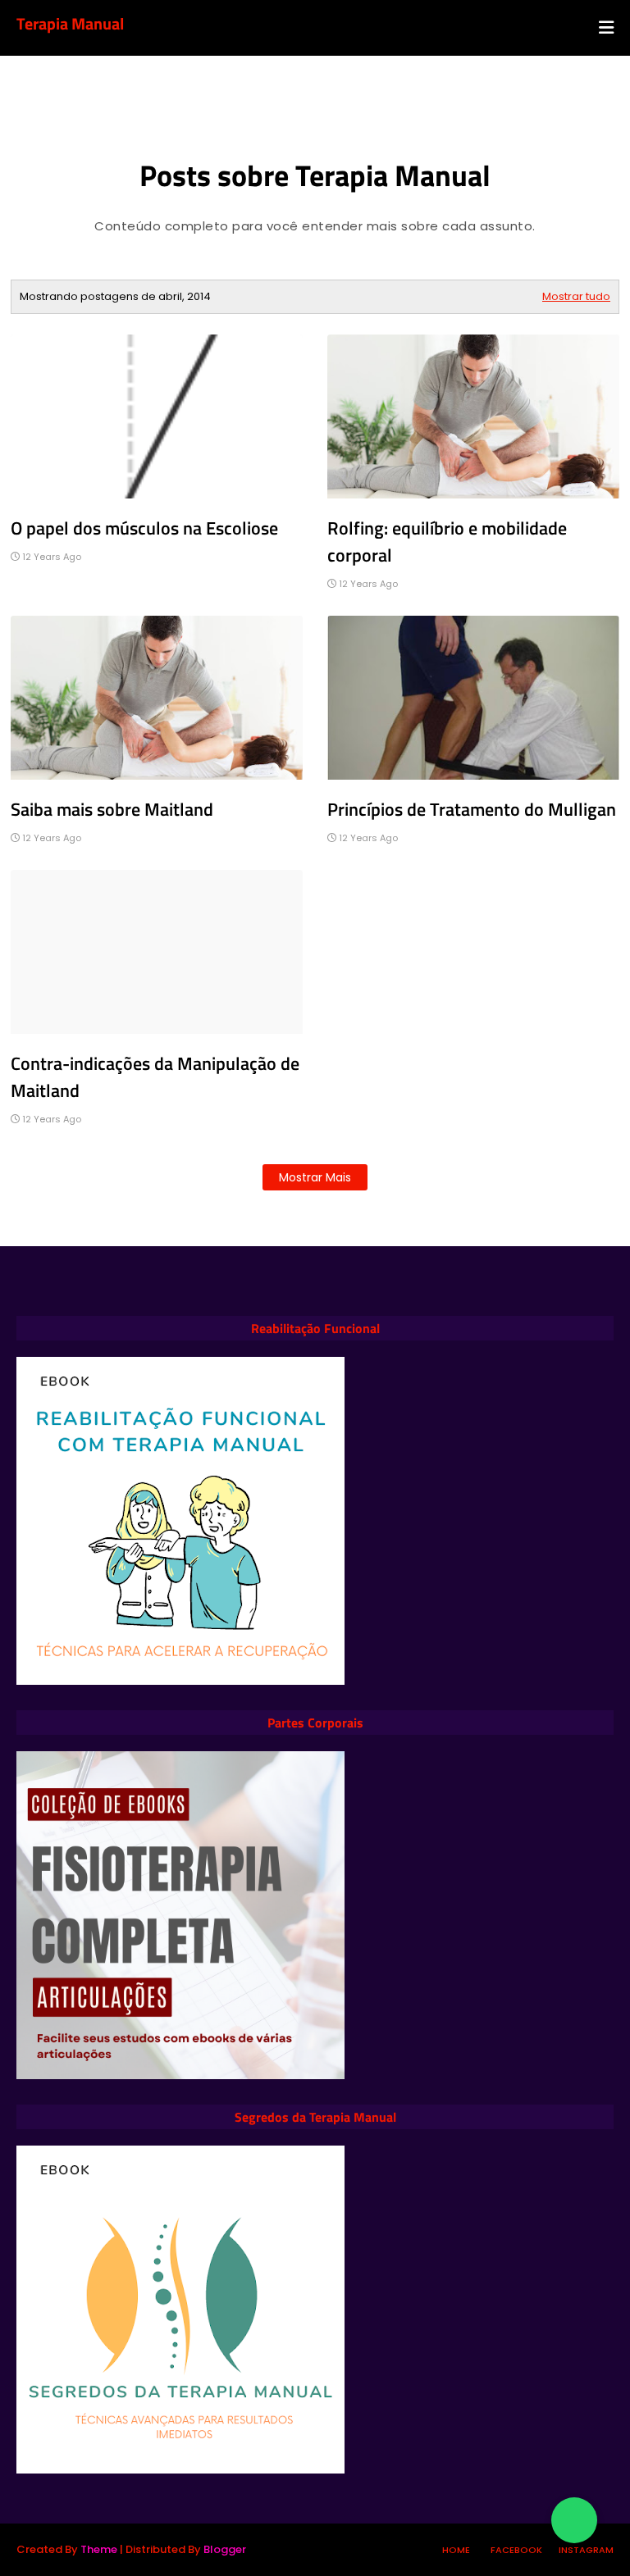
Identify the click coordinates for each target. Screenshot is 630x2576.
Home (456, 2550)
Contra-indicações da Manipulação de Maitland (155, 1077)
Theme (99, 2549)
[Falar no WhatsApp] (574, 2520)
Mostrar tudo (576, 296)
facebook (516, 2550)
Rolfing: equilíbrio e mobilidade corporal (447, 542)
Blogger (225, 2549)
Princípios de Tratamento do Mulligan (472, 809)
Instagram (586, 2550)
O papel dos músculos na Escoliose (144, 528)
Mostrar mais (315, 1177)
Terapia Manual (70, 23)
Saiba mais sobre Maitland (112, 809)
